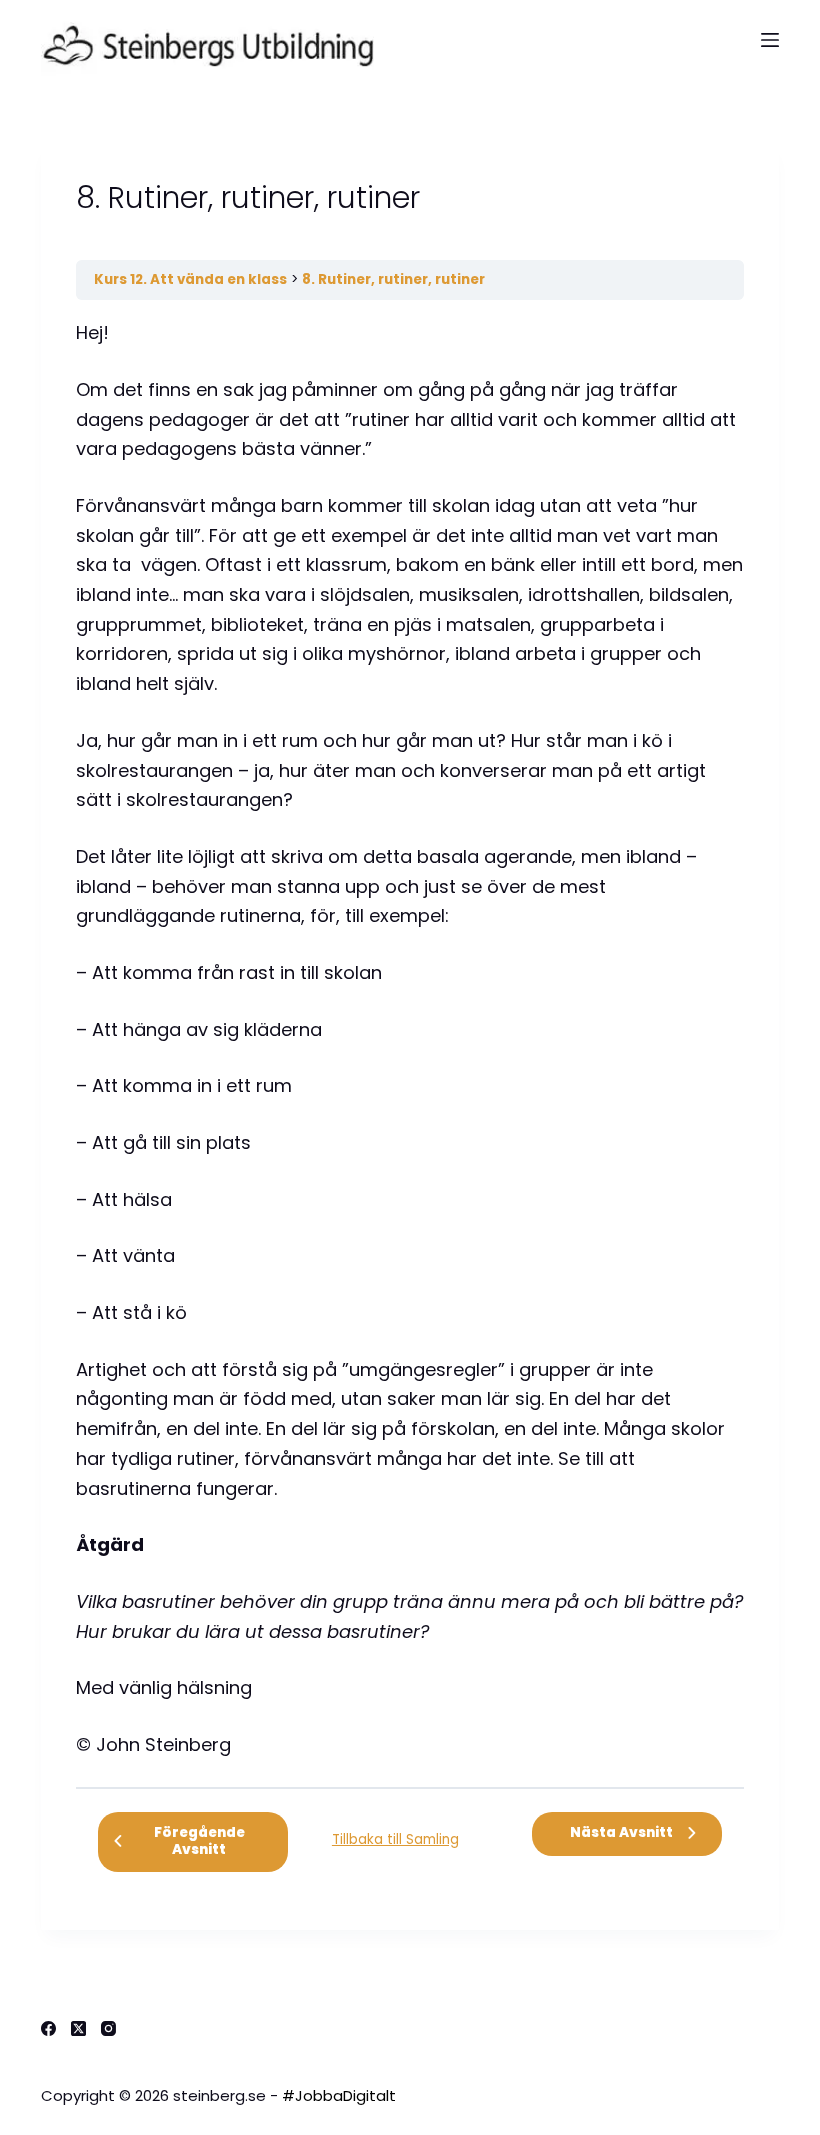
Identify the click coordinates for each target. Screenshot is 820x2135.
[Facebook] (48, 2028)
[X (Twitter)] (78, 2028)
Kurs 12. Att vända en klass (190, 279)
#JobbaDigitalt (339, 2095)
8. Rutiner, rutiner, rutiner (393, 279)
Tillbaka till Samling (395, 1839)
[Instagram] (108, 2028)
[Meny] (770, 40)
